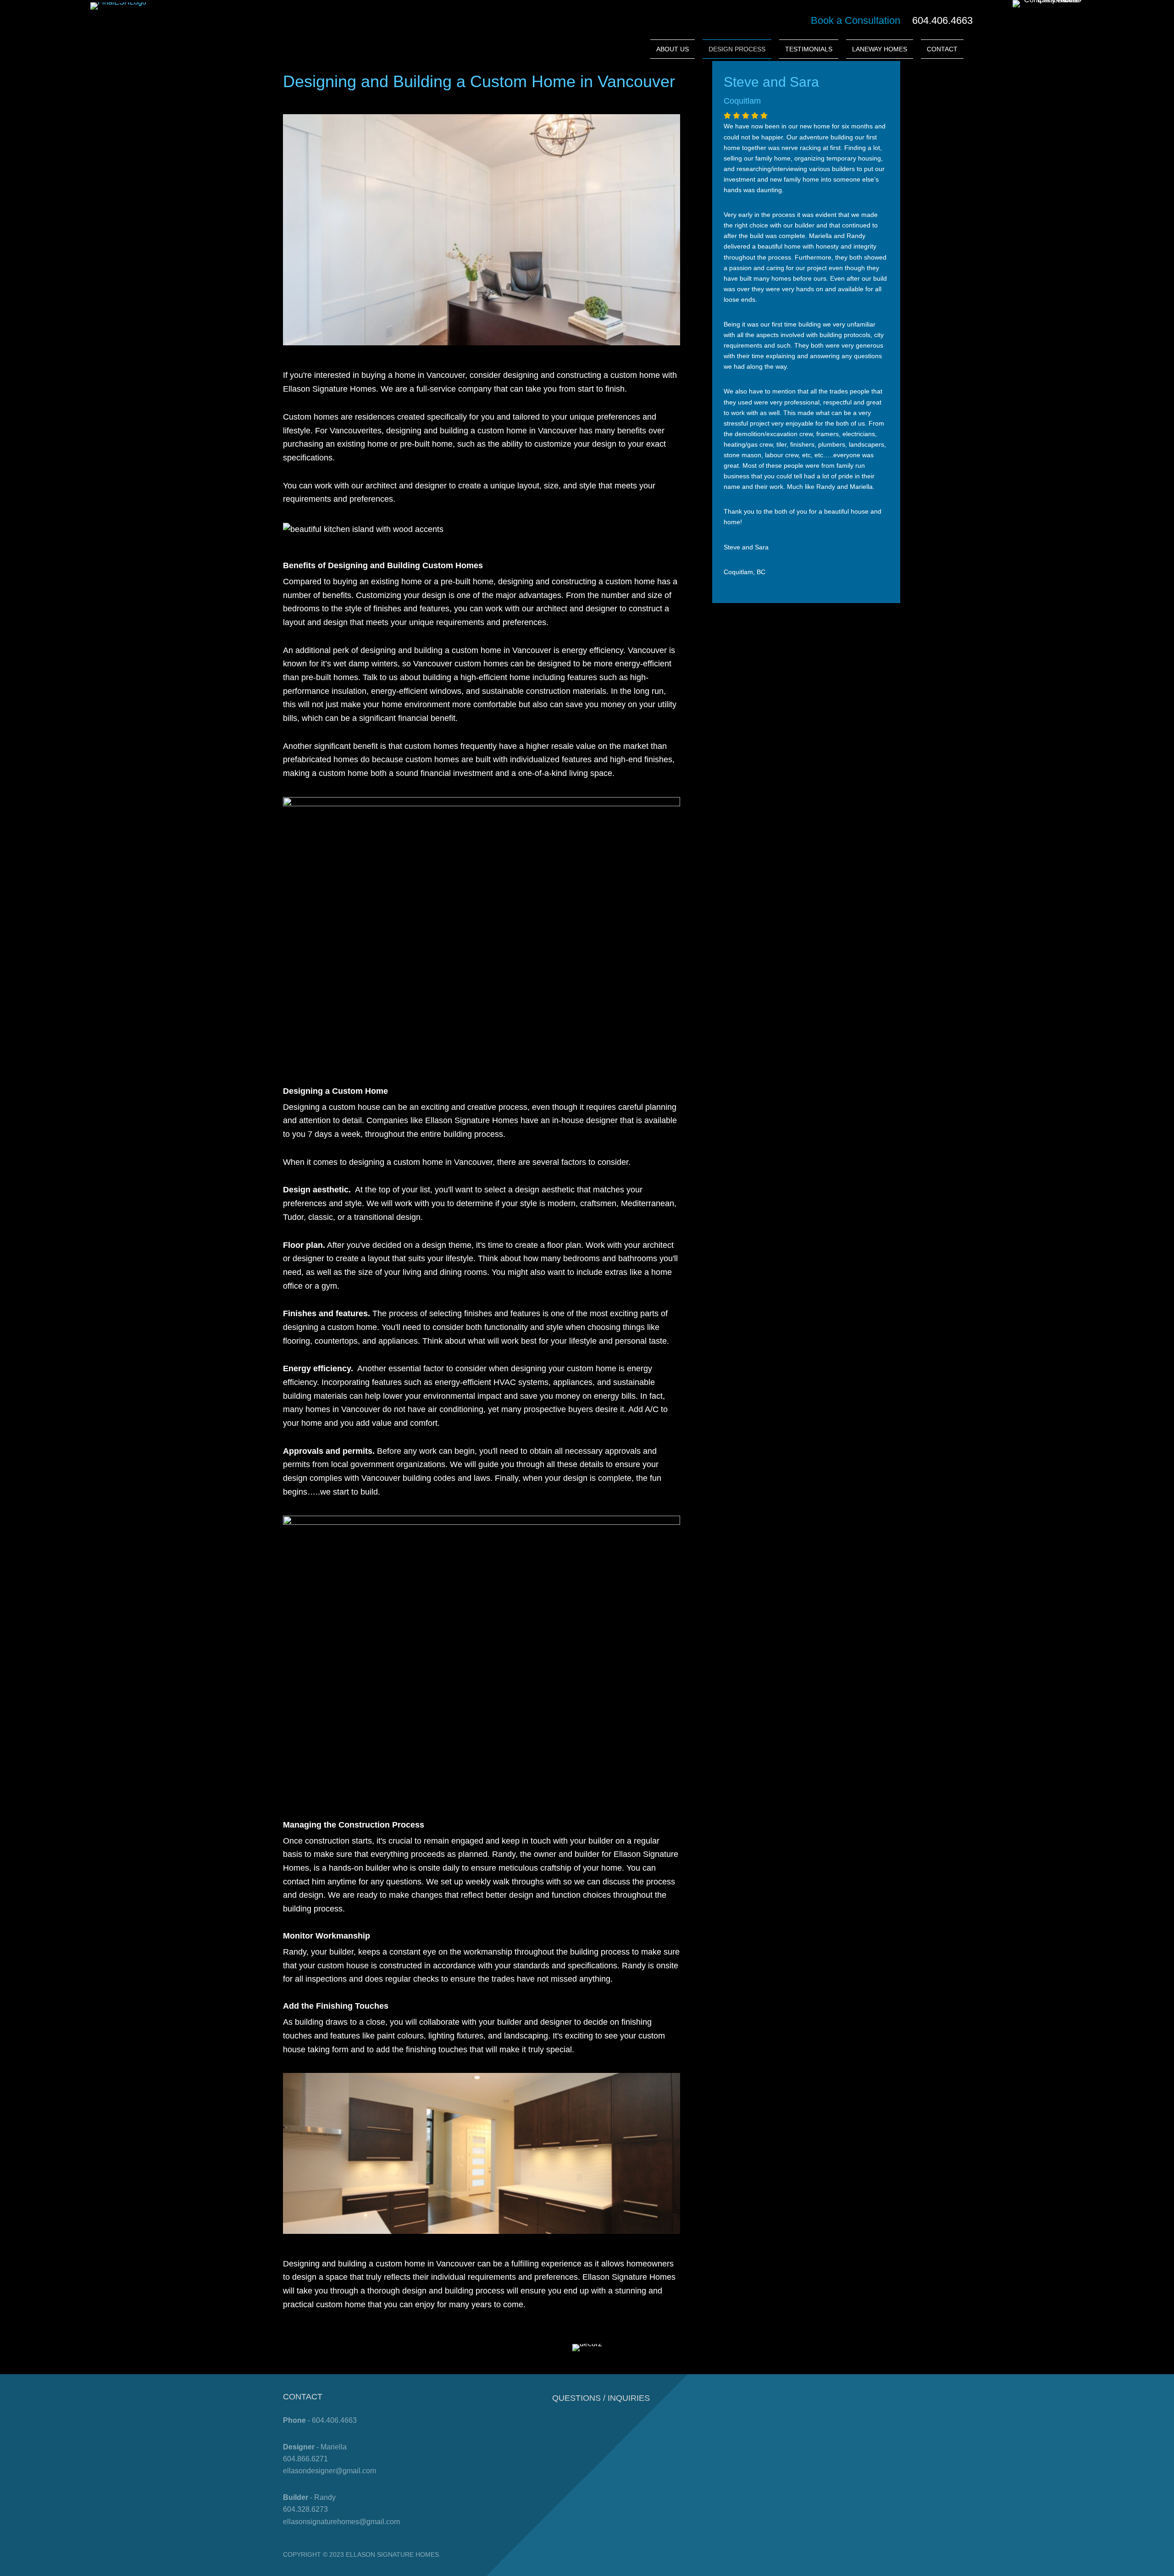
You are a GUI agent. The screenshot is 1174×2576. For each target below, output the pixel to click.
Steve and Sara (771, 82)
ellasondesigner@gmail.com (329, 2471)
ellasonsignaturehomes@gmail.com (341, 2522)
